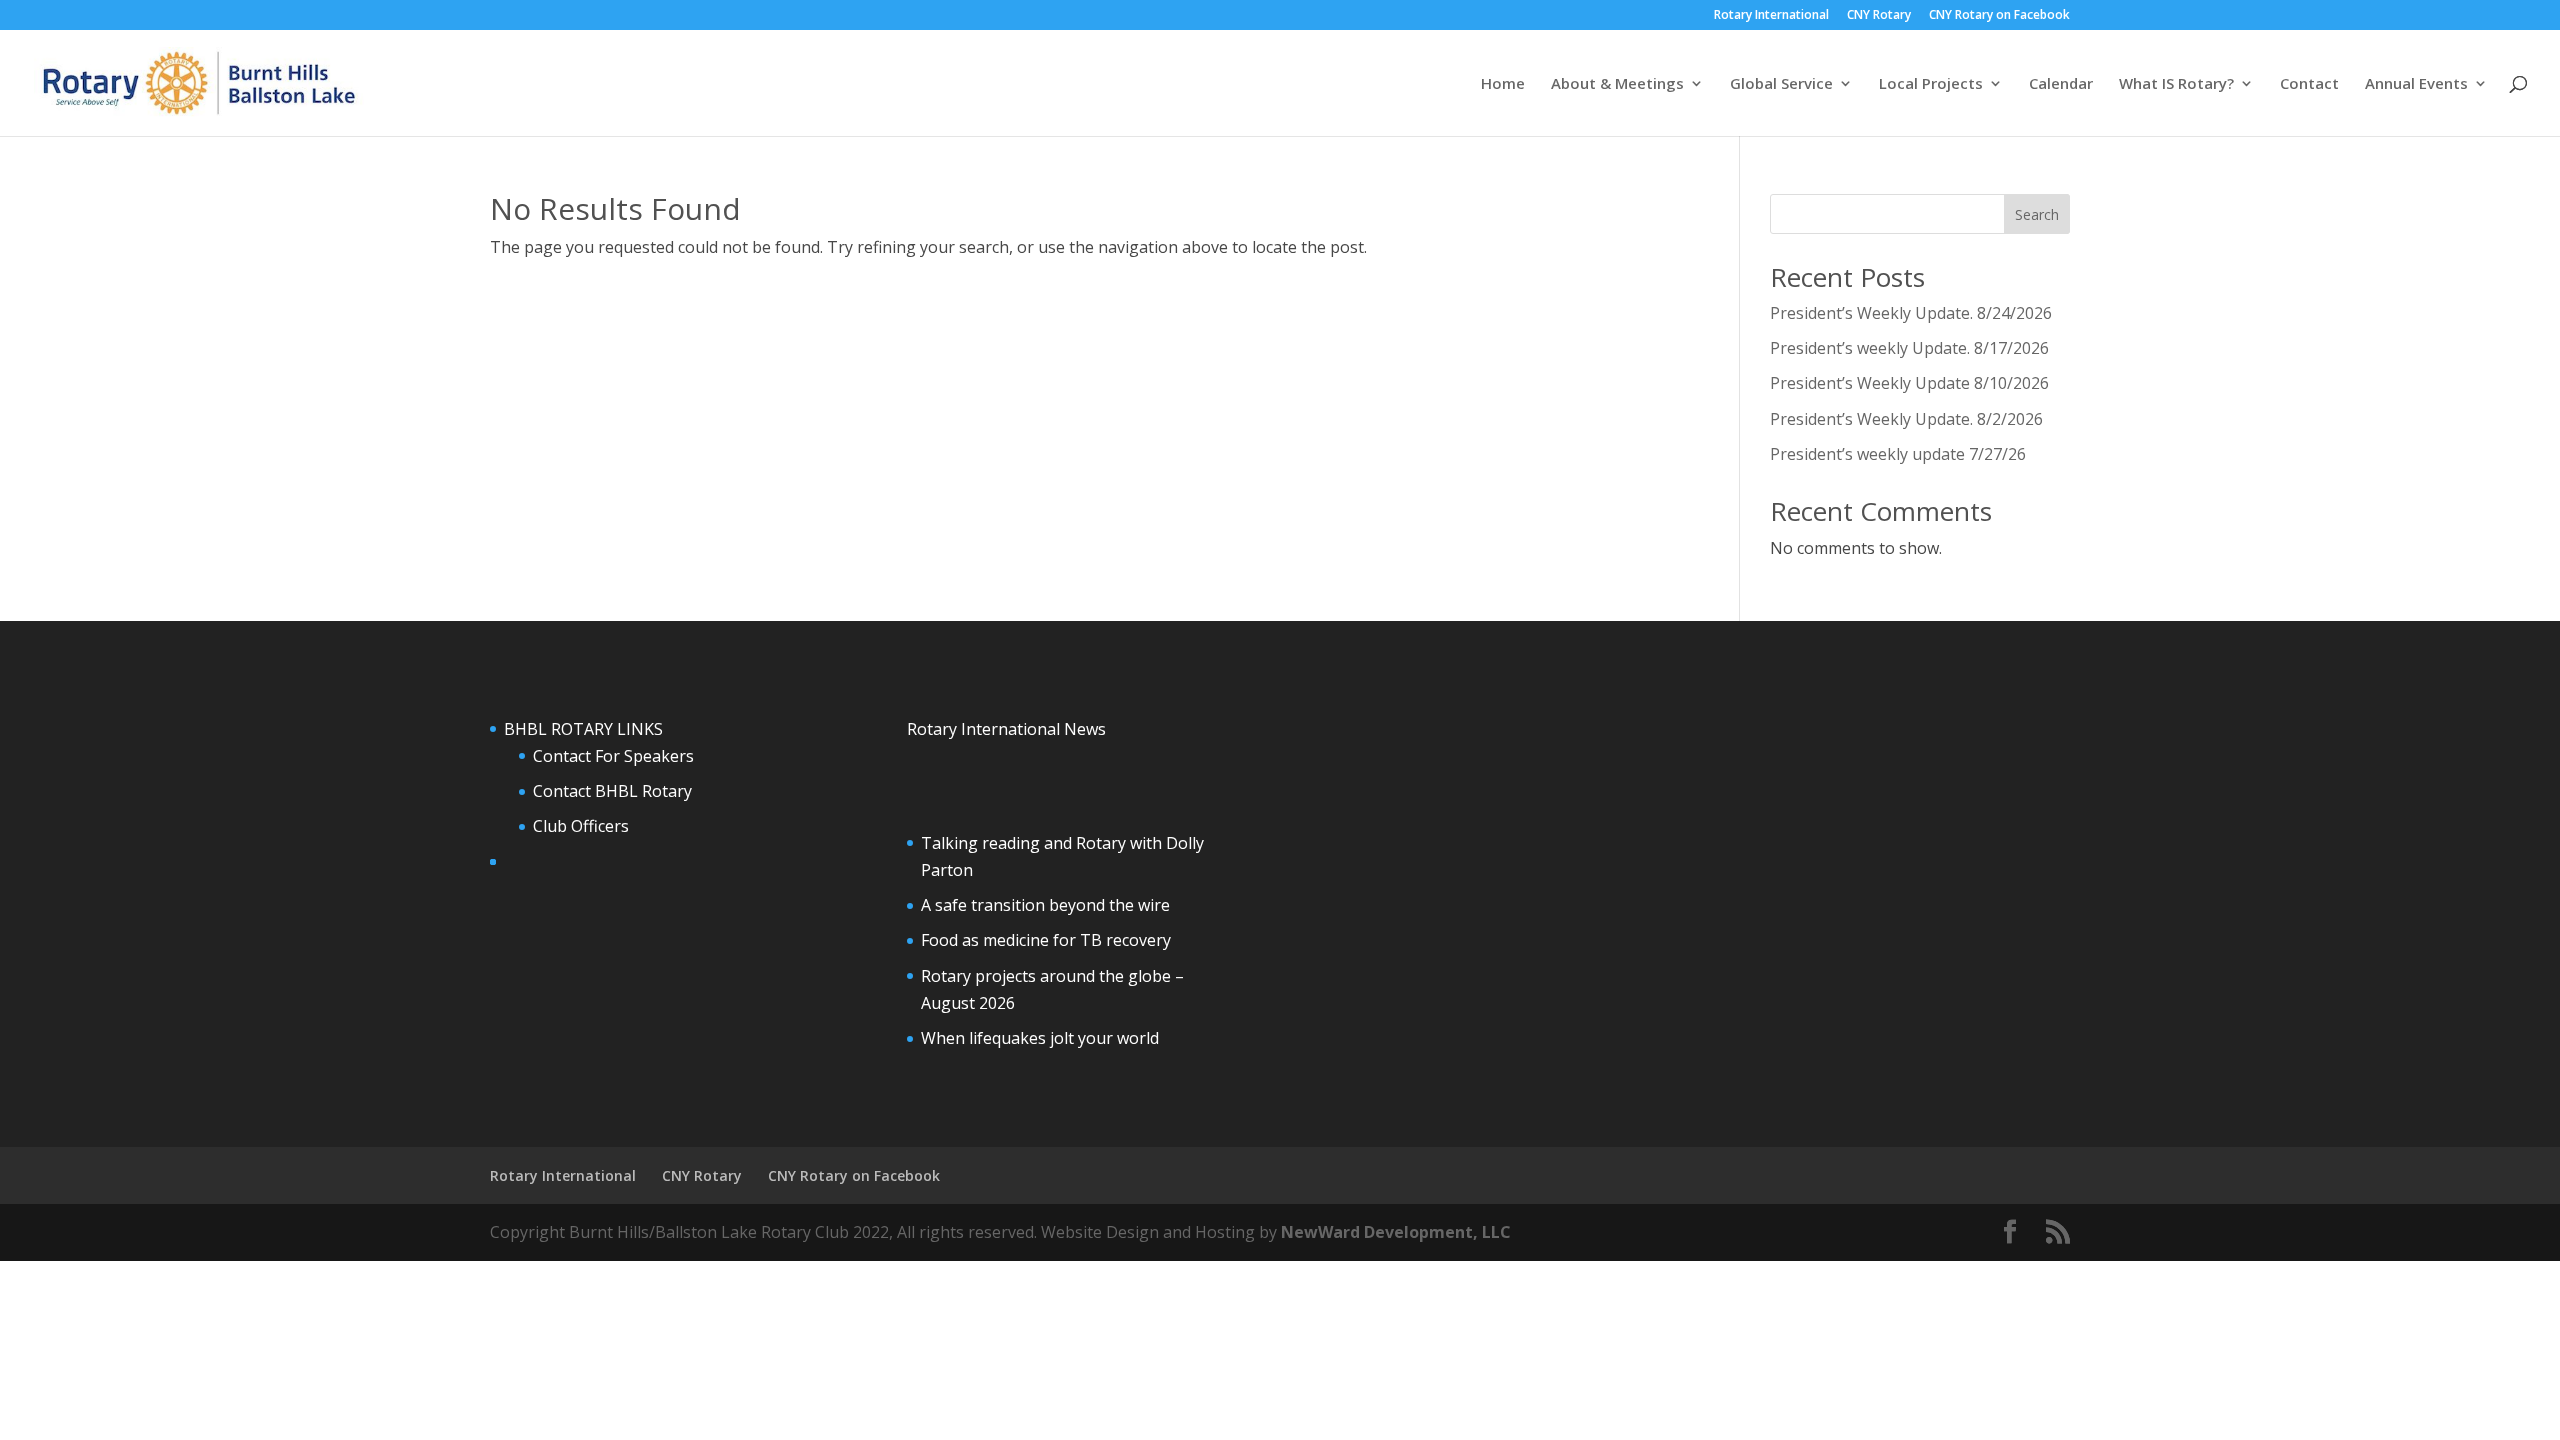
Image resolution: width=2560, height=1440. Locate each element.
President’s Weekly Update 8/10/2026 (1909, 383)
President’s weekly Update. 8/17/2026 (1909, 348)
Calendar (2061, 84)
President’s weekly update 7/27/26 (1898, 454)
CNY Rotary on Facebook (1999, 16)
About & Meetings (1617, 84)
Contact (2309, 84)
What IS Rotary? (2176, 84)
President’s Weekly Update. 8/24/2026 (1911, 313)
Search (2037, 214)
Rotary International (1771, 16)
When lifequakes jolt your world (1040, 1038)
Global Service (1781, 84)
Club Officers (581, 826)
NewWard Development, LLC (1396, 1232)
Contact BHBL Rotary (612, 791)
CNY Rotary (1879, 16)
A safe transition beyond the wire (1045, 905)
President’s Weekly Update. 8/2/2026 (1906, 419)
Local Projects (1931, 84)
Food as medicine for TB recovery (1046, 940)
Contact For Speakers (613, 756)
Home (1503, 84)
